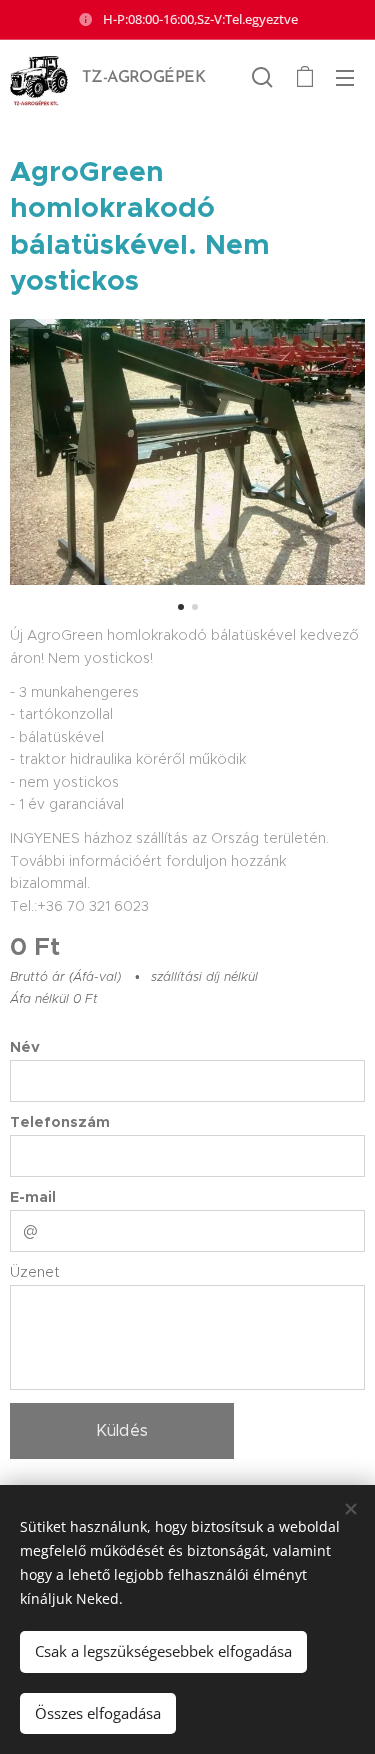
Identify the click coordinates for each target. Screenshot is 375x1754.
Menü (345, 77)
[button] (262, 77)
